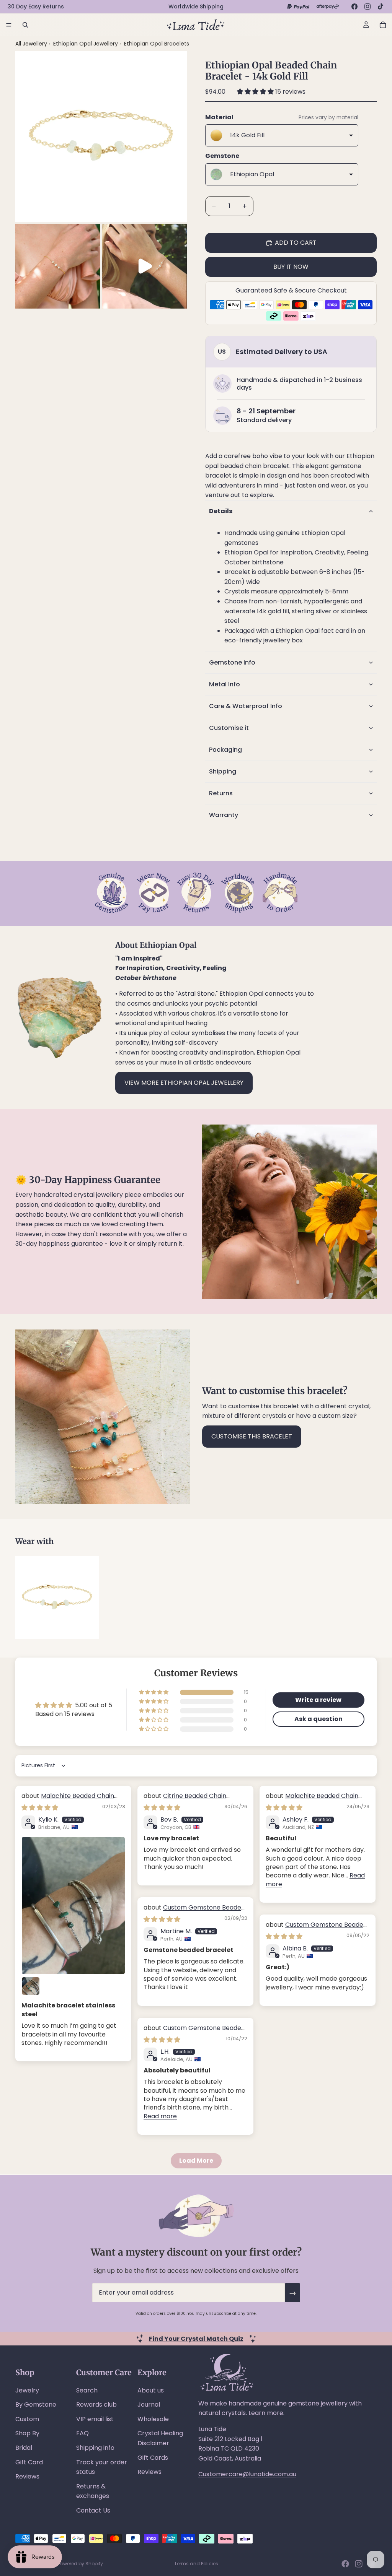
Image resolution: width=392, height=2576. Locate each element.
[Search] (25, 25)
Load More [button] (196, 2161)
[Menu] (9, 25)
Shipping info (95, 2448)
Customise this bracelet (252, 1436)
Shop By (27, 2433)
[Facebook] (354, 7)
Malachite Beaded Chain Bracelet (68, 1800)
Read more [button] (160, 2116)
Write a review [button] (318, 1700)
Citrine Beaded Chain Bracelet (185, 1800)
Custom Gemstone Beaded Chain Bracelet (194, 1912)
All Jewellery (31, 44)
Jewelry (27, 2390)
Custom (27, 2419)
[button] (256, 92)
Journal (149, 2405)
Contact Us (93, 2510)
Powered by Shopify (80, 2564)
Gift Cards (153, 2458)
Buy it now (291, 267)
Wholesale (153, 2419)
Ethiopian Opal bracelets (157, 44)
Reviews (27, 2476)
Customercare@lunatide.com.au (247, 2474)
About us (151, 2390)
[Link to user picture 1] (73, 1906)
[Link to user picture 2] (31, 1986)
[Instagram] (367, 7)
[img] (40, 1808)
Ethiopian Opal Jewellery (86, 44)
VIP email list (95, 2419)
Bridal (24, 2448)
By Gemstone (36, 2405)
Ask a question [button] (318, 1719)
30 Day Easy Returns (36, 7)
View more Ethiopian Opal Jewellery (184, 1083)
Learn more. (266, 2413)
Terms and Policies (196, 2564)
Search (87, 2390)
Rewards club (96, 2405)
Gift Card (29, 2462)
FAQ (82, 2433)
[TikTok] (381, 7)
